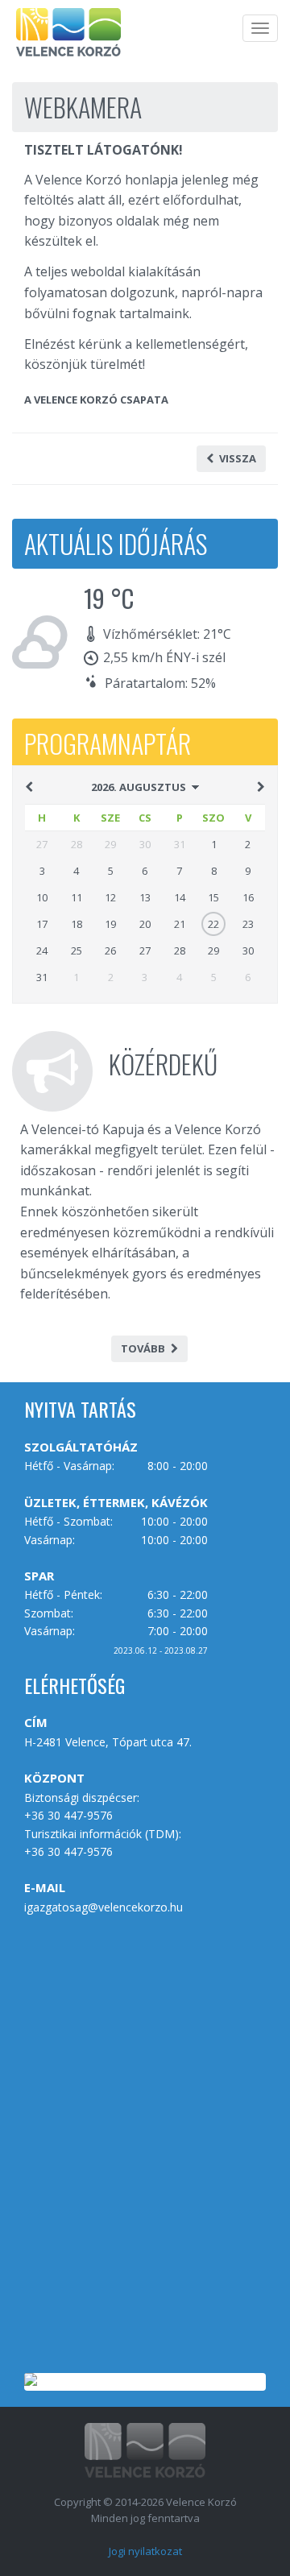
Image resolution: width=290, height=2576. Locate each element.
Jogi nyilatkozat (145, 2551)
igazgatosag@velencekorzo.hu (104, 1907)
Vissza (238, 458)
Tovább (143, 1348)
